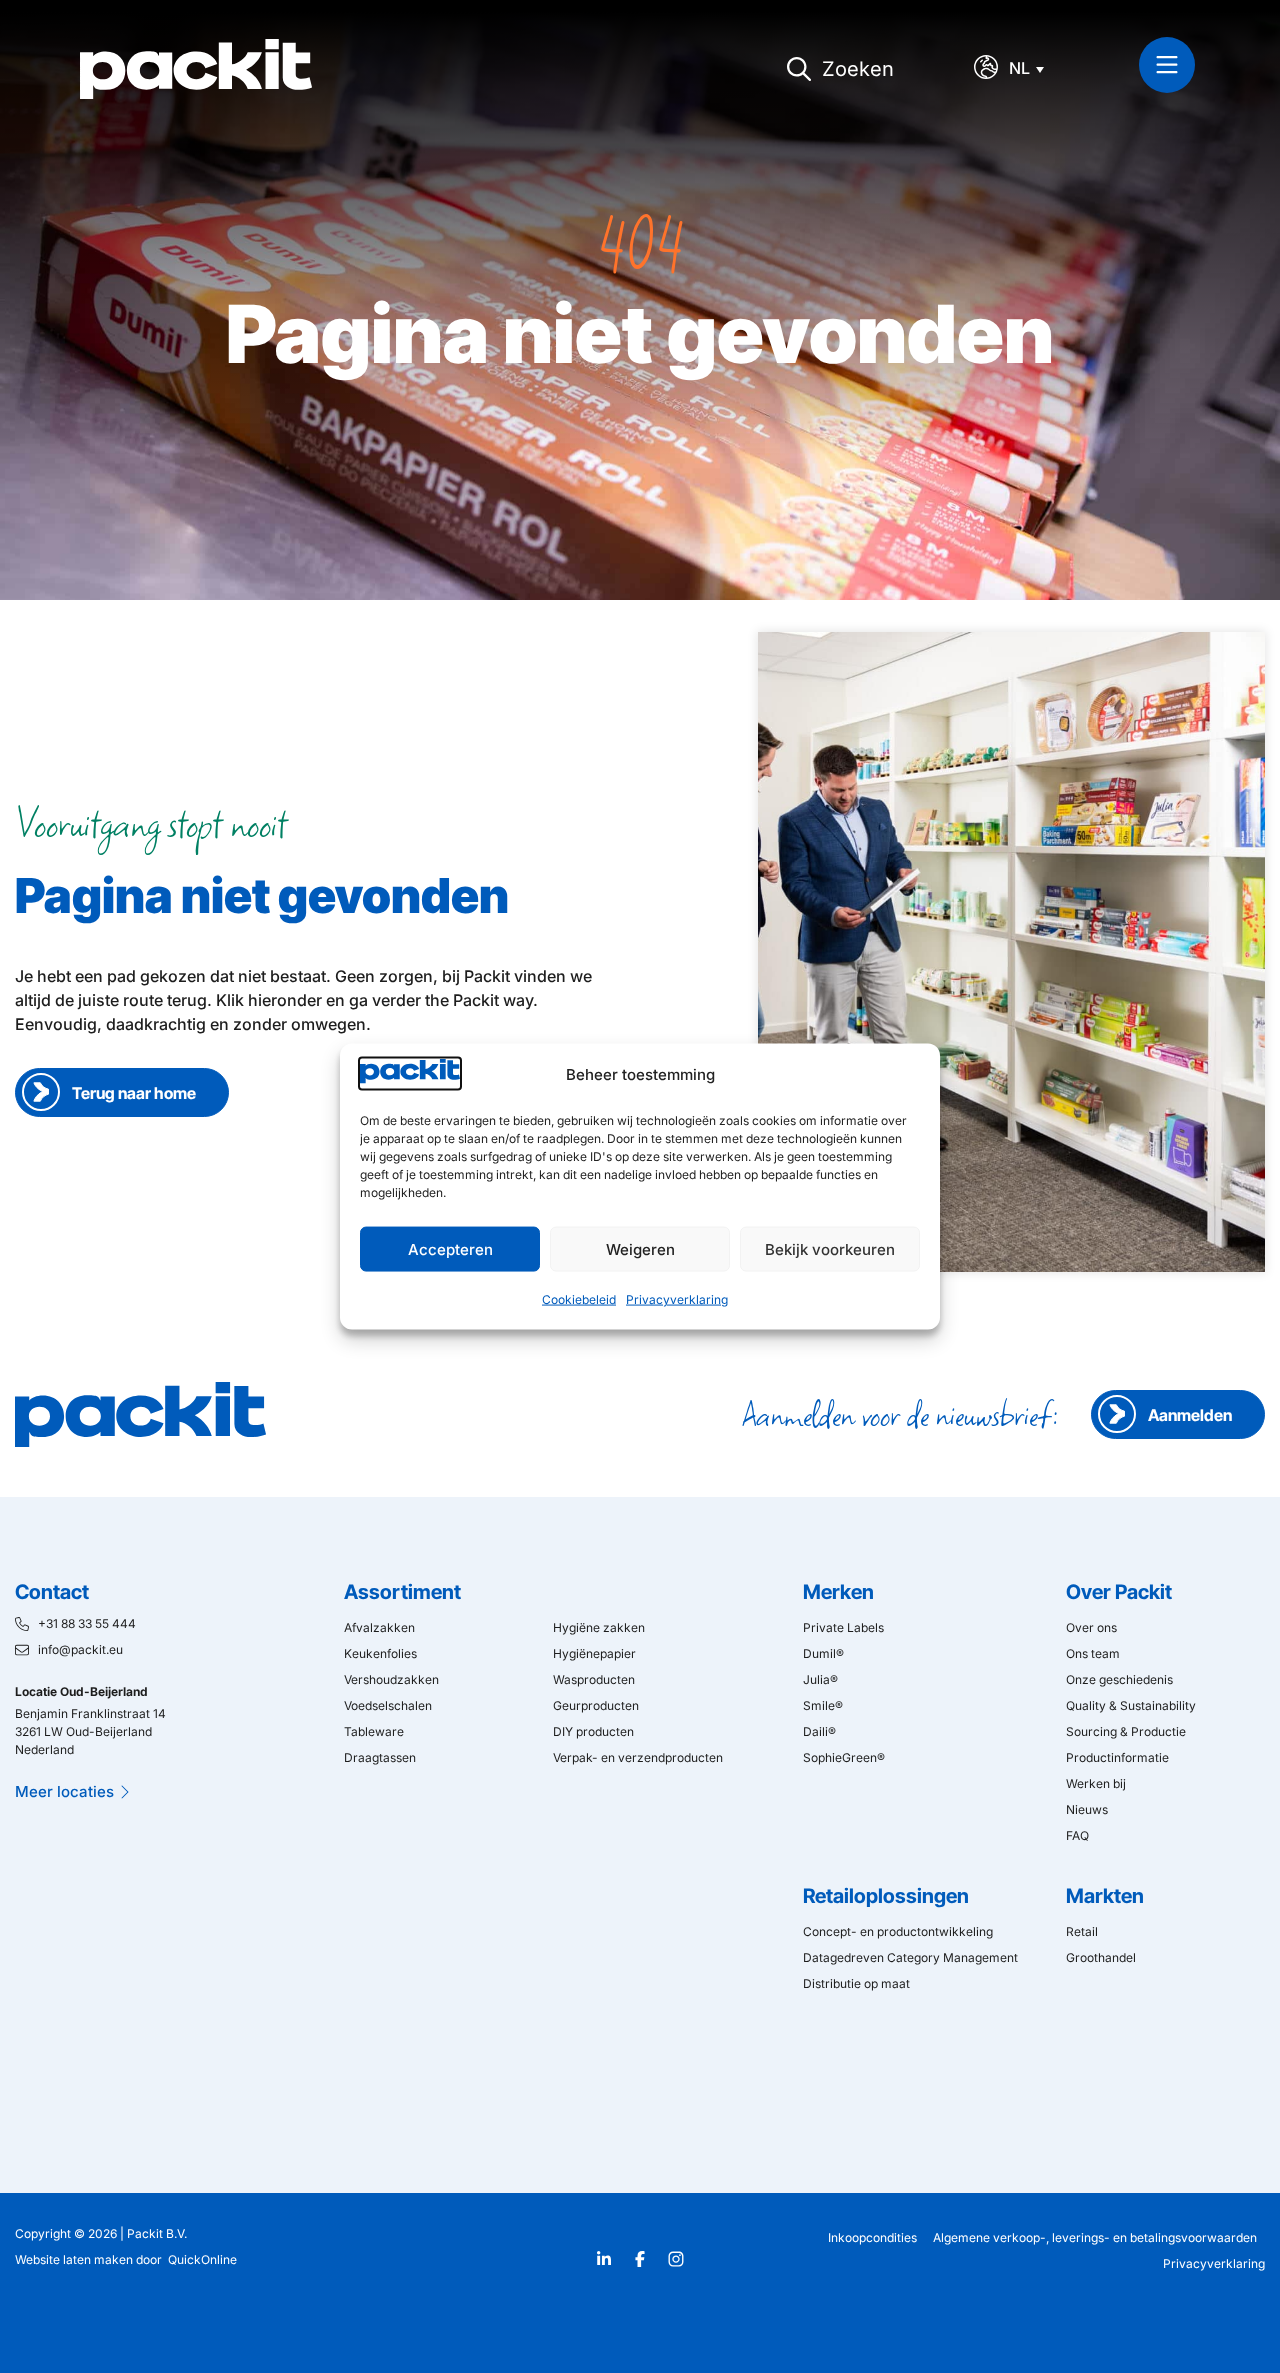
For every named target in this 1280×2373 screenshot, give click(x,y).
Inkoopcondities (872, 2237)
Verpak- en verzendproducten (638, 1757)
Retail (1082, 1931)
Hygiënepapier (594, 1653)
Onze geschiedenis (1119, 1679)
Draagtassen (380, 1757)
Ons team (1093, 1653)
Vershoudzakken (391, 1679)
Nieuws (1087, 1809)
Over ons (1091, 1627)
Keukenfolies (380, 1653)
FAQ (1077, 1835)
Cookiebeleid (579, 1299)
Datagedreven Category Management (910, 1957)
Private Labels (843, 1627)
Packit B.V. (157, 2233)
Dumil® (823, 1653)
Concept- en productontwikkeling (898, 1931)
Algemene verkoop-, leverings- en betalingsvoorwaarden (1095, 2237)
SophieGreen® (844, 1757)
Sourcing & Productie (1126, 1731)
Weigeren (640, 1248)
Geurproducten (596, 1705)
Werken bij (1096, 1783)
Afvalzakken (379, 1627)
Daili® (819, 1731)
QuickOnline (202, 2259)
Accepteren (450, 1248)
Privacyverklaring (677, 1299)
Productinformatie (1117, 1757)
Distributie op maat (856, 1983)
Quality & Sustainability (1131, 1705)
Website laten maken (74, 2259)
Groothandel (1101, 1957)
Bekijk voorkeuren (830, 1248)
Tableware (374, 1731)
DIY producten (593, 1731)
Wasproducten (594, 1679)
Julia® (820, 1679)
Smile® (823, 1705)
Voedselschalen (388, 1705)
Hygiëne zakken (599, 1627)
